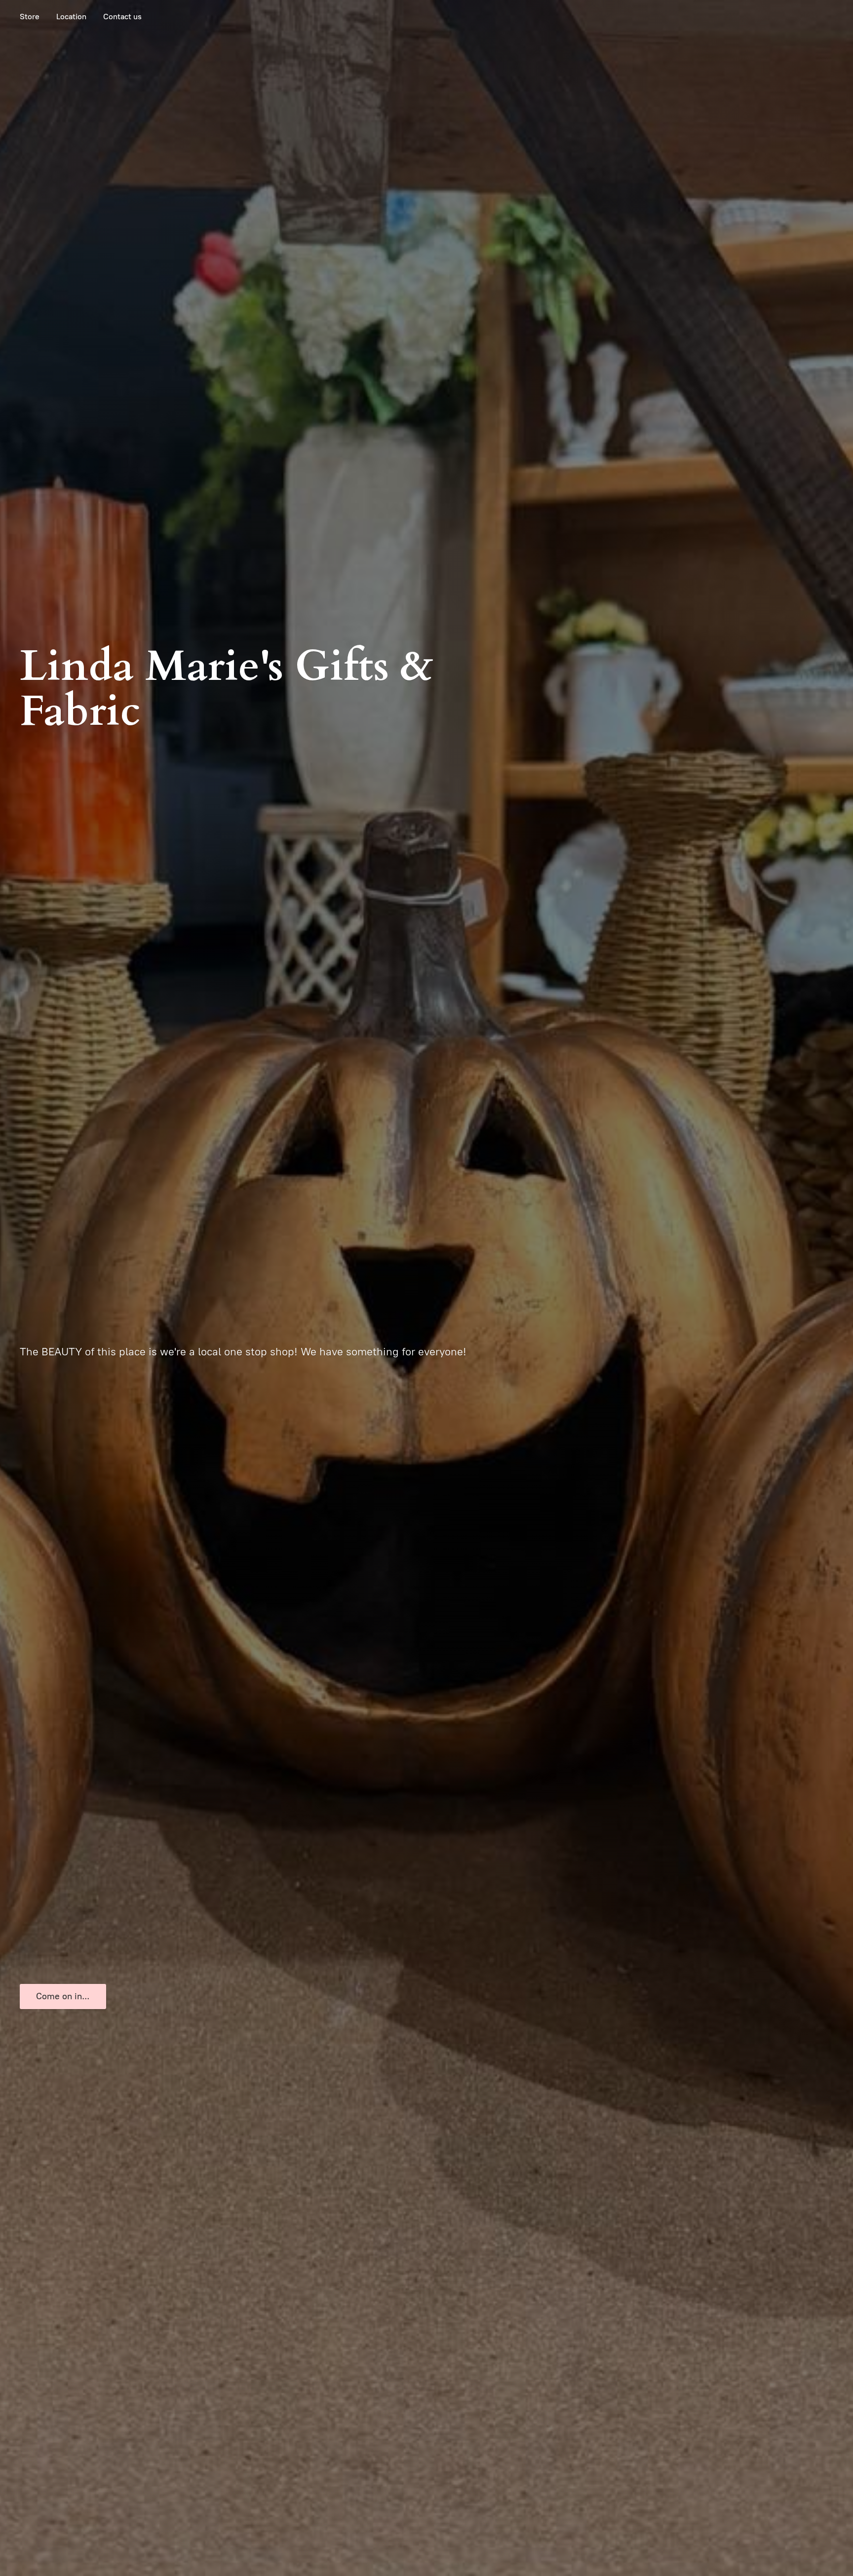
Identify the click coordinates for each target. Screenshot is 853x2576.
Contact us (122, 17)
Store (30, 17)
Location (71, 17)
